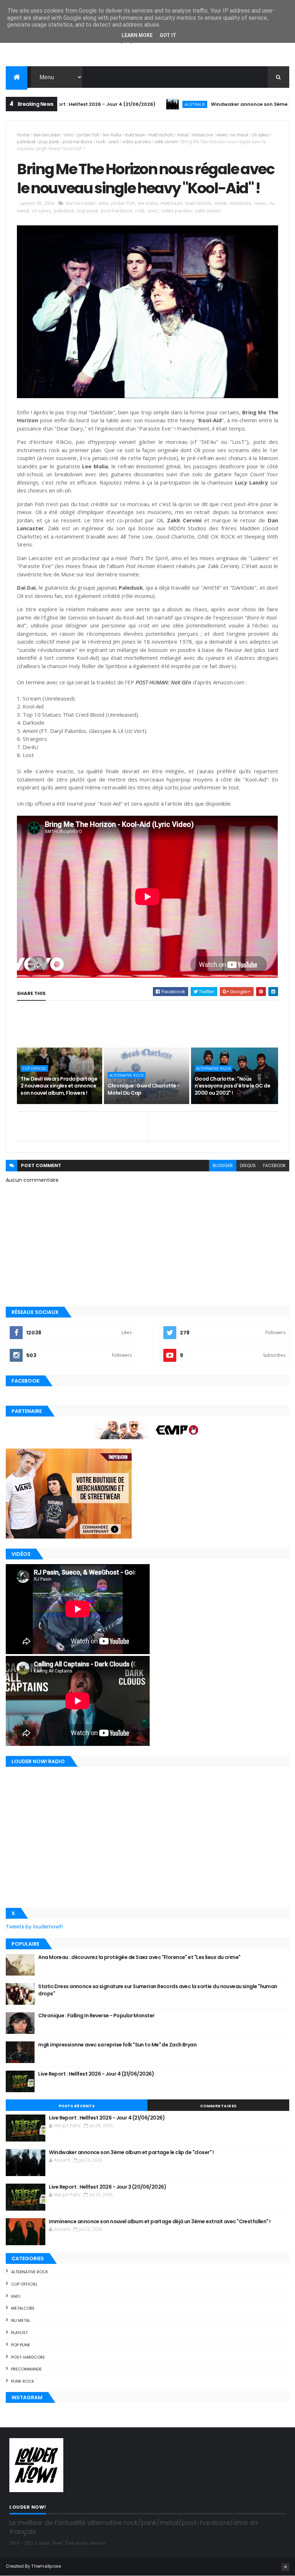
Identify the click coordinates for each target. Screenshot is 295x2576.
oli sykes (260, 135)
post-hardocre (78, 142)
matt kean (135, 135)
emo (69, 135)
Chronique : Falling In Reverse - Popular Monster (96, 2016)
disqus (248, 1165)
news (222, 135)
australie (138, 104)
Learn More (137, 35)
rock (101, 142)
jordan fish (88, 135)
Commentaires (218, 2106)
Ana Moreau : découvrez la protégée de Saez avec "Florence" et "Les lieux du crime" (139, 1957)
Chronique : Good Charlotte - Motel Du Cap (144, 1089)
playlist (19, 2333)
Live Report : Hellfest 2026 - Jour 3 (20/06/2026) (108, 2187)
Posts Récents (77, 2106)
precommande (26, 2369)
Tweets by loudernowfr (35, 1927)
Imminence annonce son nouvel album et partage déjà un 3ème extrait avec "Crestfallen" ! (160, 2221)
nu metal (239, 135)
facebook (274, 1165)
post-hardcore (28, 2357)
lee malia (112, 135)
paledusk (26, 142)
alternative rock (126, 1075)
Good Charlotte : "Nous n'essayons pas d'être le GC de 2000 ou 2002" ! (232, 1086)
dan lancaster (47, 135)
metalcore (203, 135)
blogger (223, 1165)
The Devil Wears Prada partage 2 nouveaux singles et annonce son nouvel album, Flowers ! (59, 1086)
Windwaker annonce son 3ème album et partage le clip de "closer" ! (131, 2152)
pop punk (49, 142)
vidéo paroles (137, 142)
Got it (168, 35)
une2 (114, 142)
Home (23, 135)
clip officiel (34, 1068)
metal (183, 135)
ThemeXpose (46, 2566)
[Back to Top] (285, 2567)
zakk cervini (166, 142)
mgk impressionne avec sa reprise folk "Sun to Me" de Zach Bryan (117, 2045)
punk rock (23, 2381)
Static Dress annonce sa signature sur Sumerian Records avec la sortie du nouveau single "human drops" (158, 1990)
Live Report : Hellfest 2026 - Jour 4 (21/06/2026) (96, 2074)
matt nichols (161, 135)
